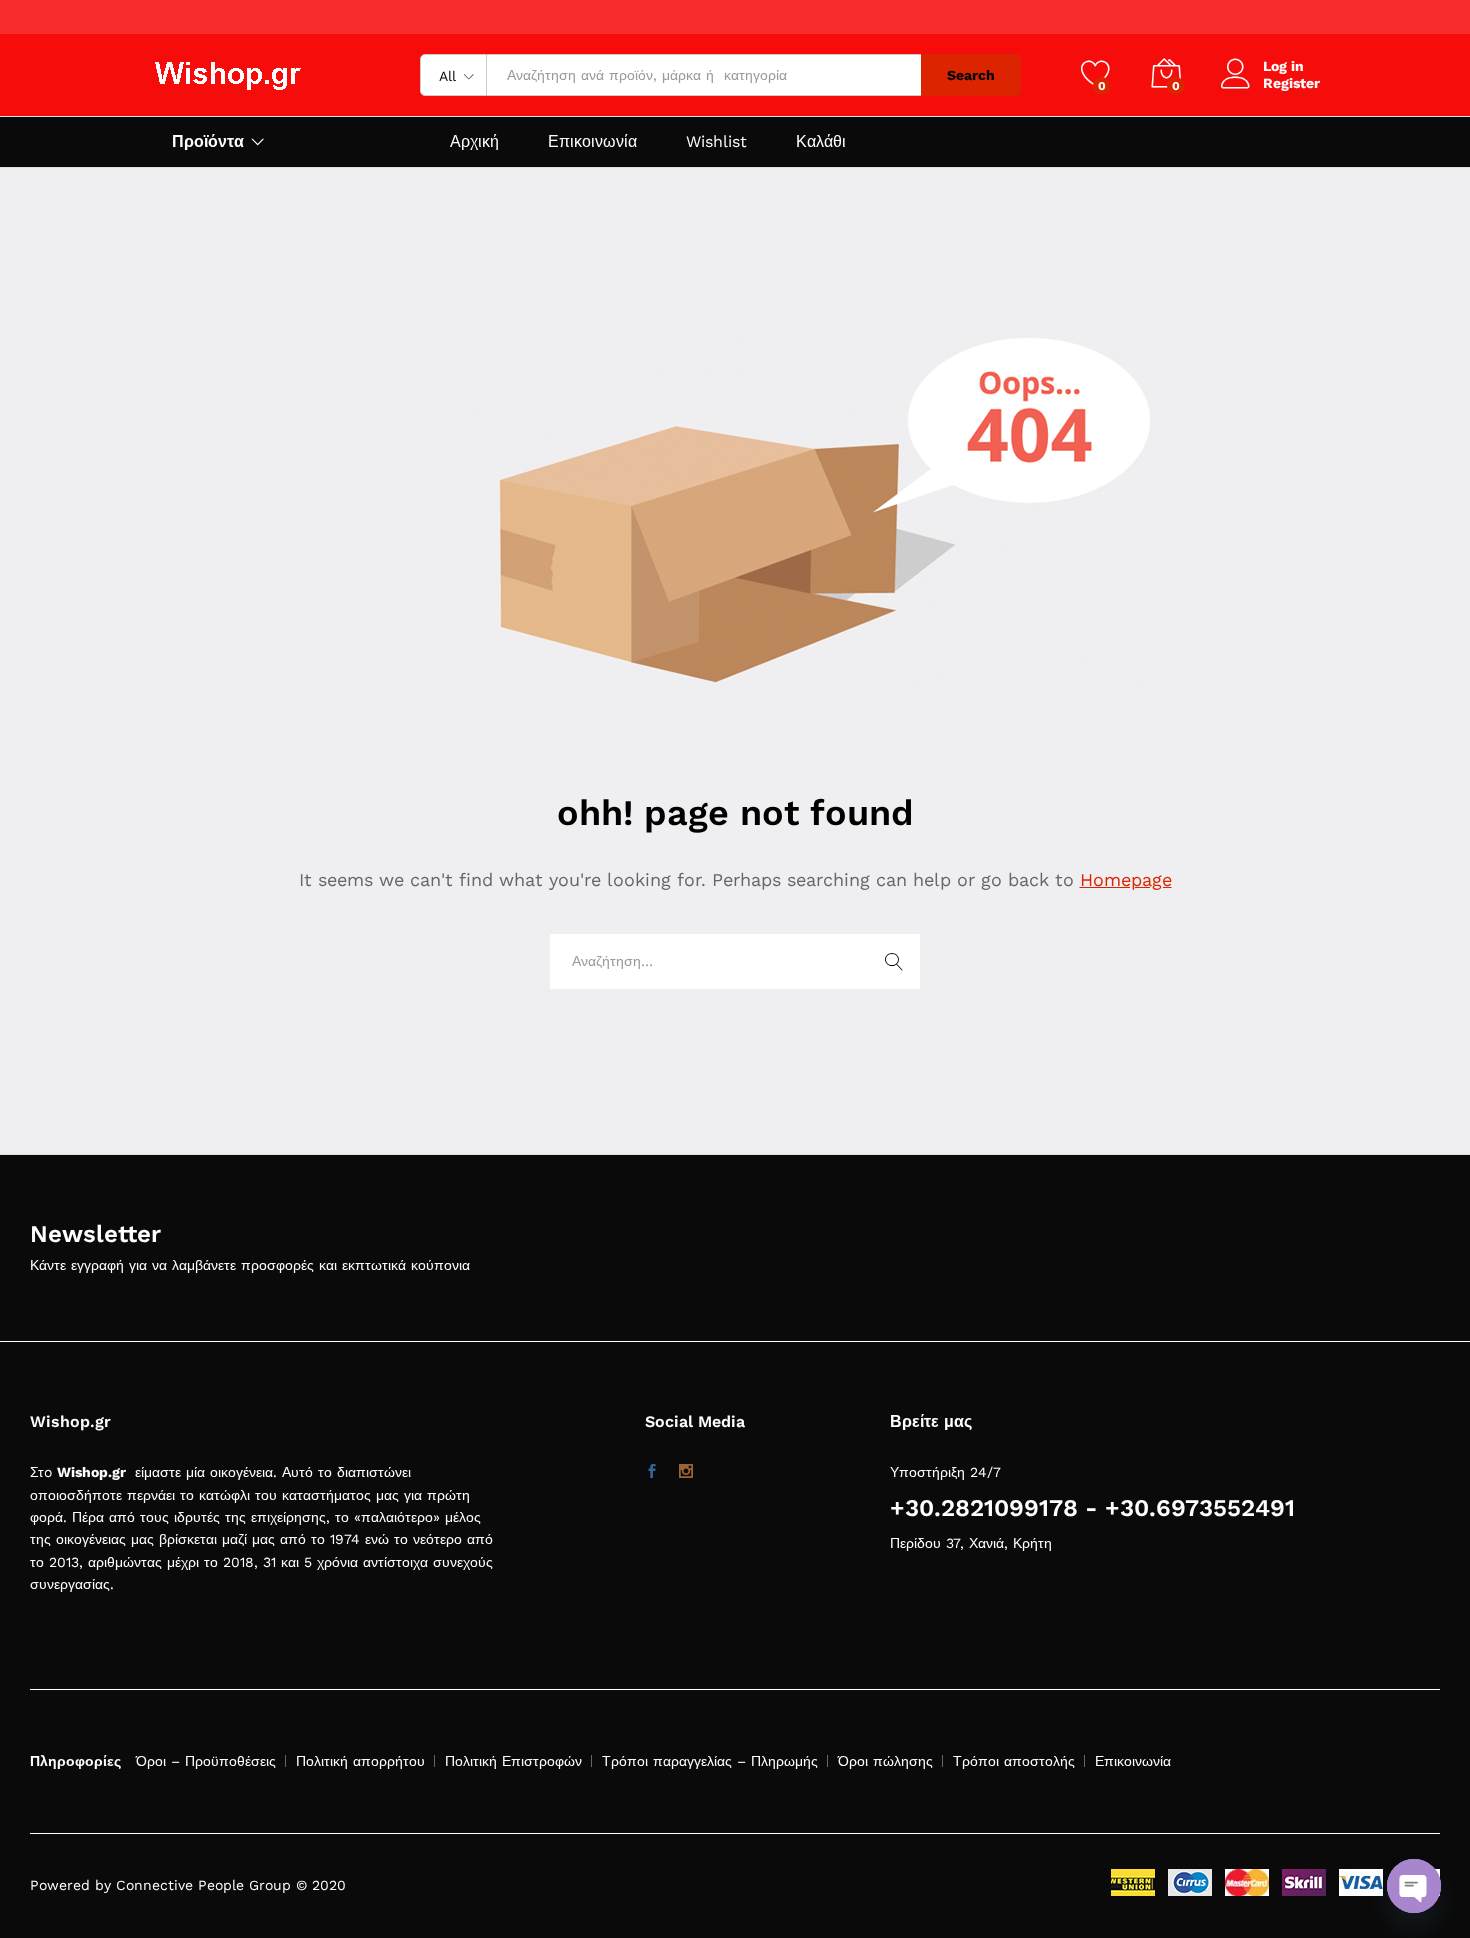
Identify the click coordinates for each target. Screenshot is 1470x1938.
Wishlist (716, 142)
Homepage (1126, 879)
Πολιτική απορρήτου (360, 1761)
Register (1291, 83)
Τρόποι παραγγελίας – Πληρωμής (710, 1761)
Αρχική (474, 142)
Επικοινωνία (592, 142)
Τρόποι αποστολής (1014, 1761)
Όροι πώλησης (885, 1761)
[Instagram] (686, 1472)
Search (971, 75)
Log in (1283, 66)
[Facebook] (652, 1472)
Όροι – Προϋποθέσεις (206, 1761)
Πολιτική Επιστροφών (513, 1761)
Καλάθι (821, 142)
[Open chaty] (1414, 1886)
